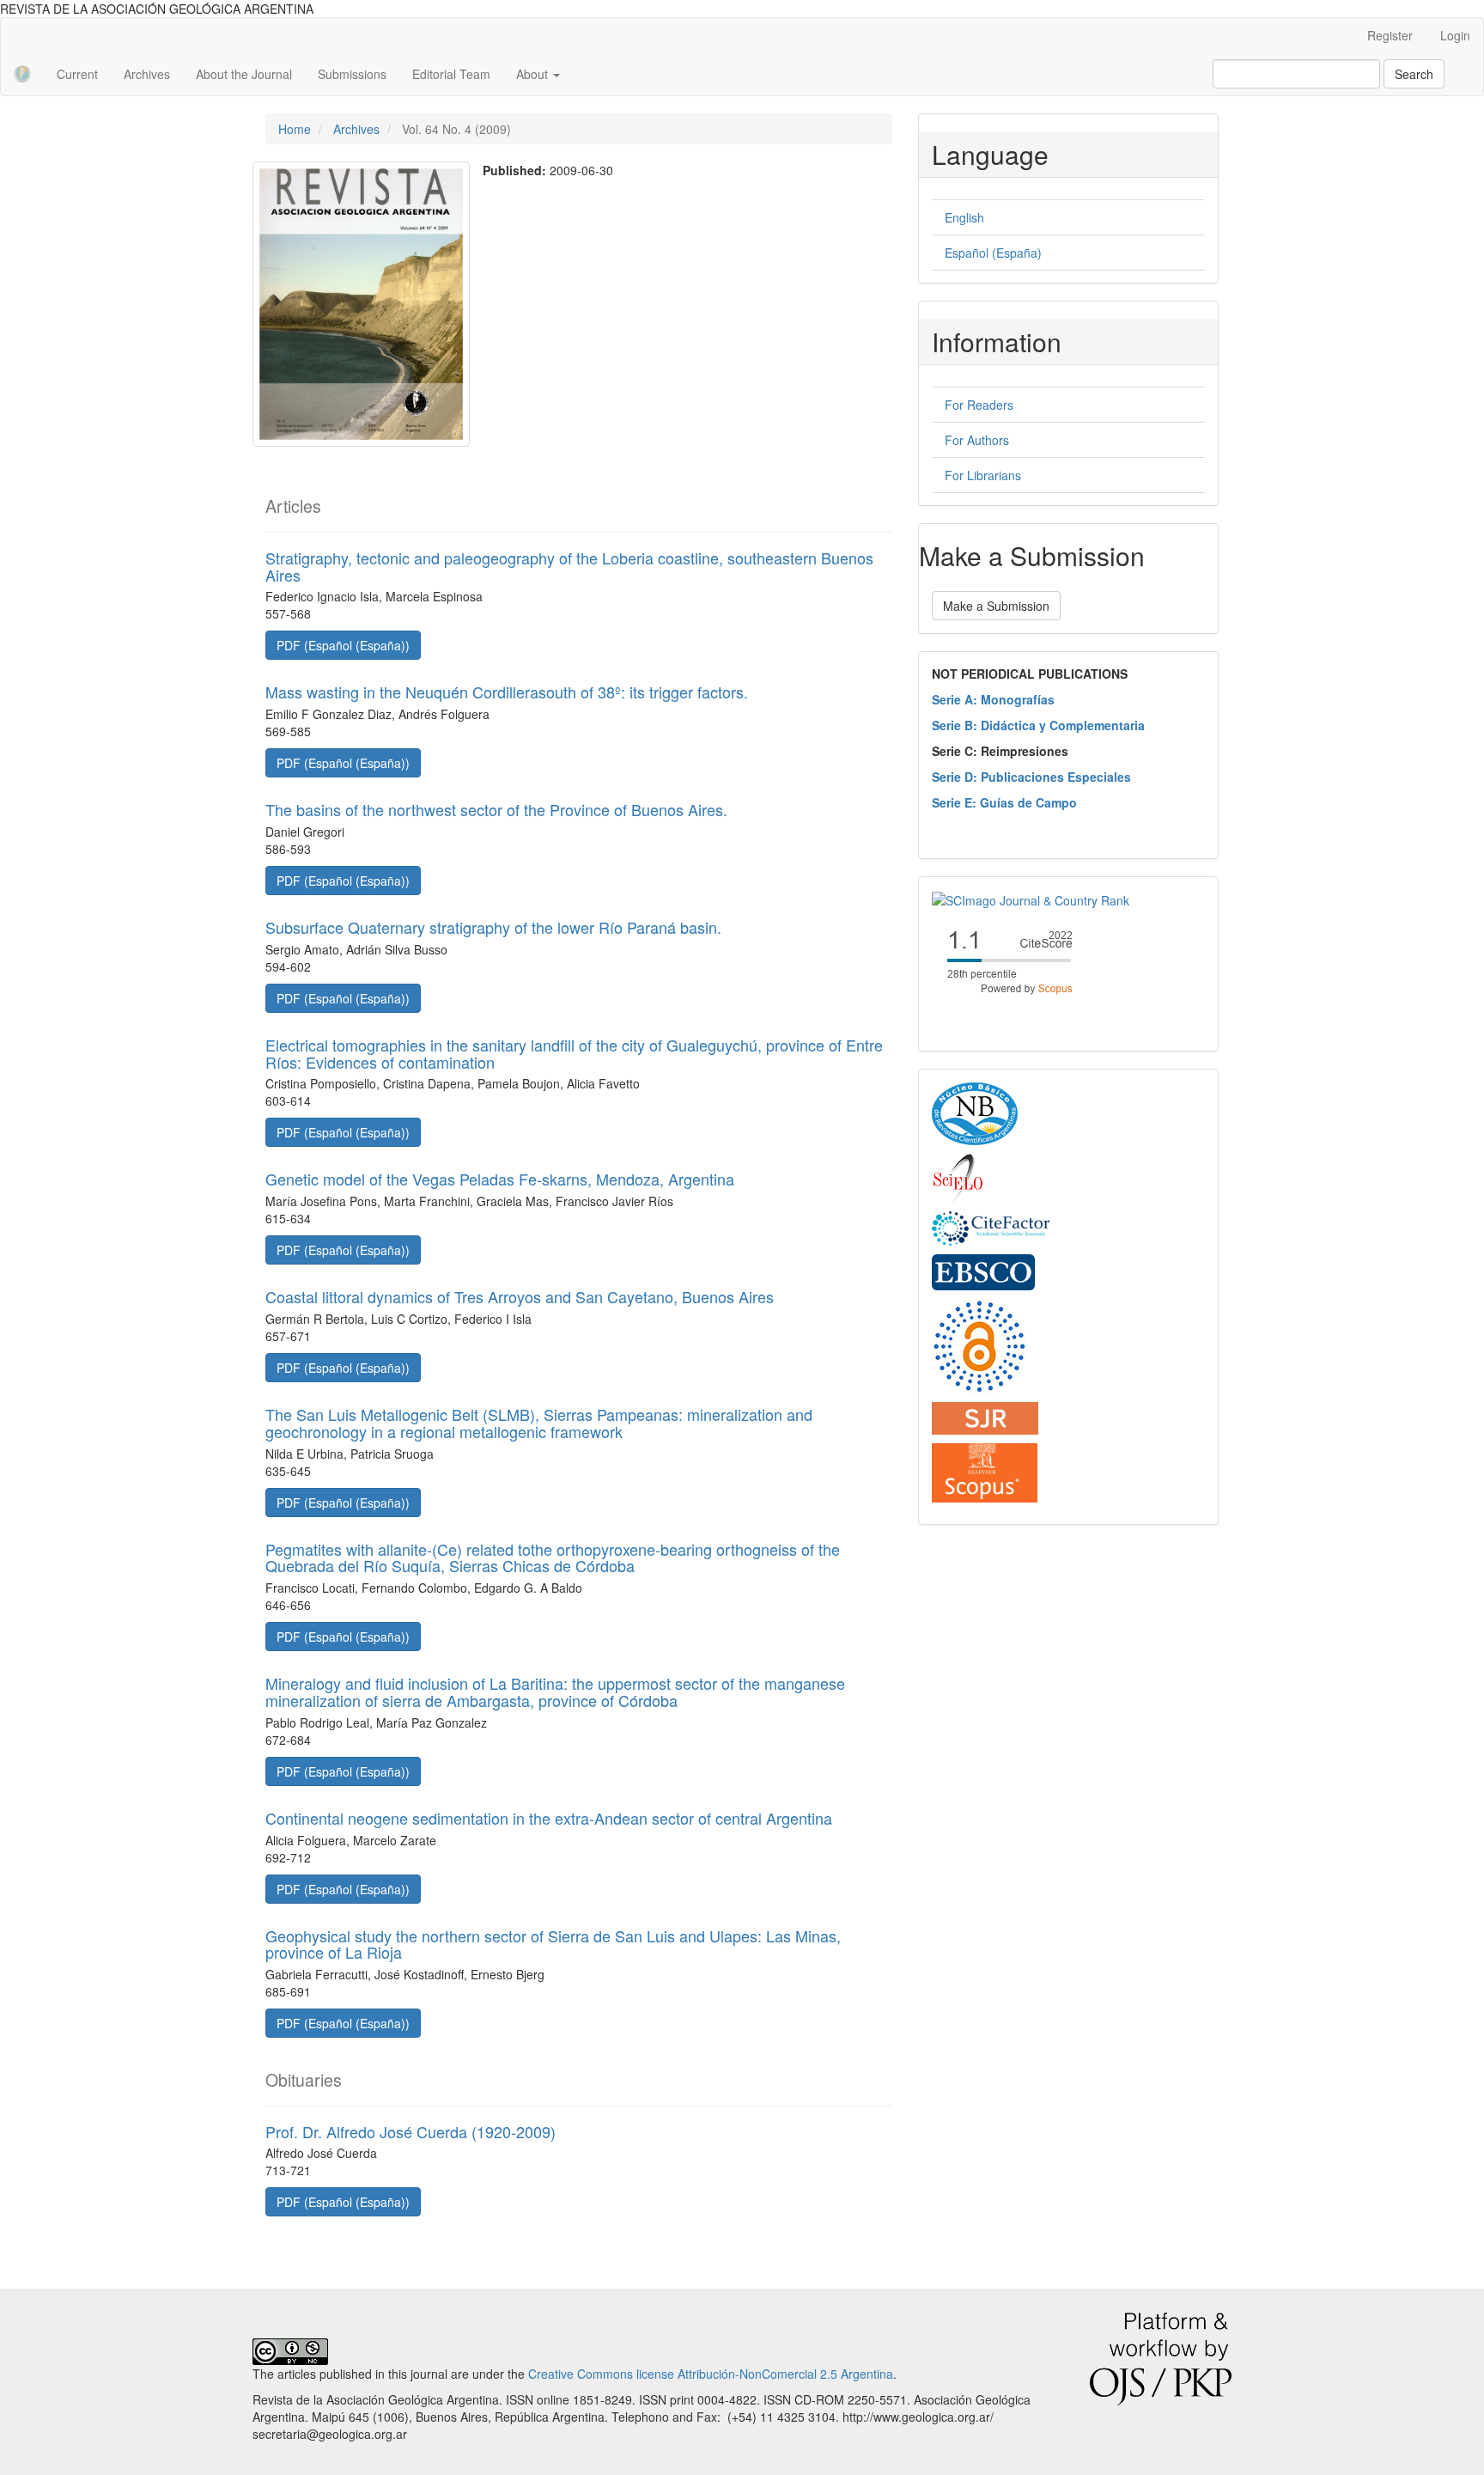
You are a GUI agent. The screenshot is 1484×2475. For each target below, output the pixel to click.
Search (1414, 74)
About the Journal (244, 74)
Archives (147, 74)
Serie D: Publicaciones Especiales (1031, 777)
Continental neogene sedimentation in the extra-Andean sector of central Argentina (549, 1818)
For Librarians (983, 475)
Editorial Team (451, 74)
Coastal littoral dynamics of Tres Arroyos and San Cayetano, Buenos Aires (520, 1296)
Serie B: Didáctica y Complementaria (1038, 725)
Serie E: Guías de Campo (1004, 802)
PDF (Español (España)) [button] (343, 645)
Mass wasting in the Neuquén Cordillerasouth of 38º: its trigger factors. (507, 692)
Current (77, 74)
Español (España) (993, 253)
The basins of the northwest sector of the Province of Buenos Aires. (496, 809)
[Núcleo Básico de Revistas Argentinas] (975, 1113)
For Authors (977, 440)
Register (1390, 35)
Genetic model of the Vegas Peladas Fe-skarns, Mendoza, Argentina (500, 1179)
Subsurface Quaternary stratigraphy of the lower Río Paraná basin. (493, 927)
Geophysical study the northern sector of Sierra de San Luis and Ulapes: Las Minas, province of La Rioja (553, 1944)
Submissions (352, 74)
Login (1455, 35)
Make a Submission (996, 606)
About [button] (534, 74)
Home (295, 129)
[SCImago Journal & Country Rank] (1031, 899)
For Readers (979, 405)
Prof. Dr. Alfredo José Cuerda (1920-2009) (411, 2131)
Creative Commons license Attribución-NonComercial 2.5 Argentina (711, 2374)
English (964, 217)
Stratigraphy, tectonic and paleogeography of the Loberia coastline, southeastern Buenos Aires (569, 566)
